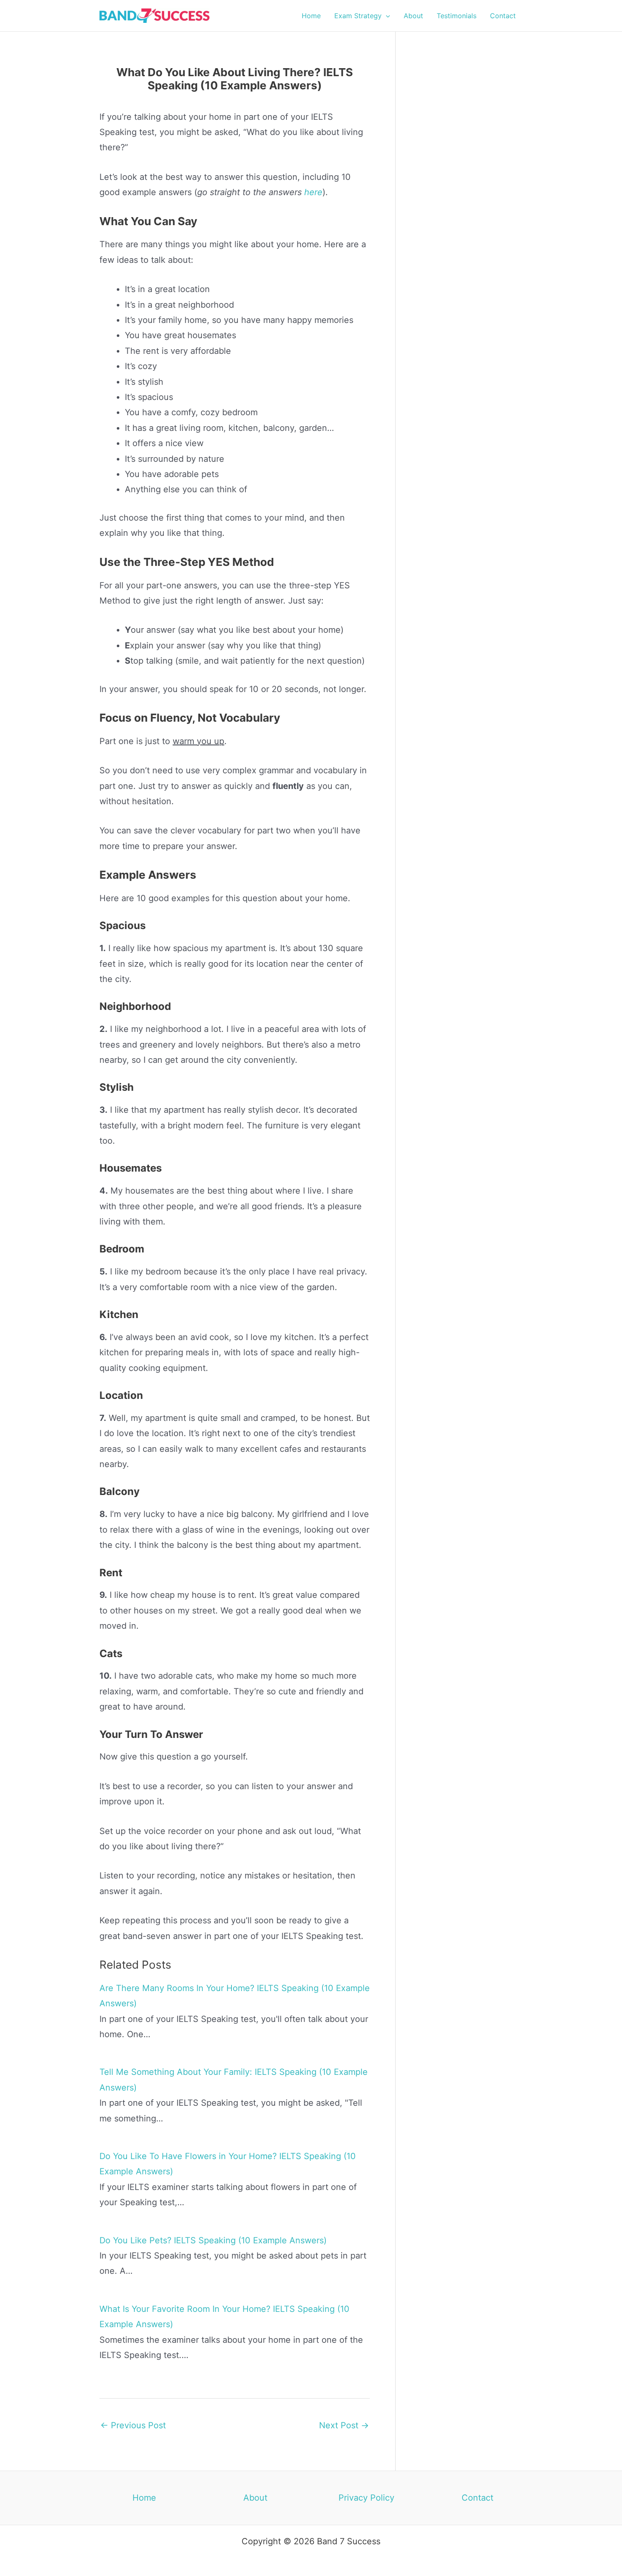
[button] (386, 16)
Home (144, 2498)
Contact (478, 2498)
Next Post (344, 2425)
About (255, 2498)
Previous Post (133, 2425)
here (313, 192)
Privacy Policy (366, 2498)
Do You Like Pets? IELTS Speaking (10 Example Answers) (213, 2240)
